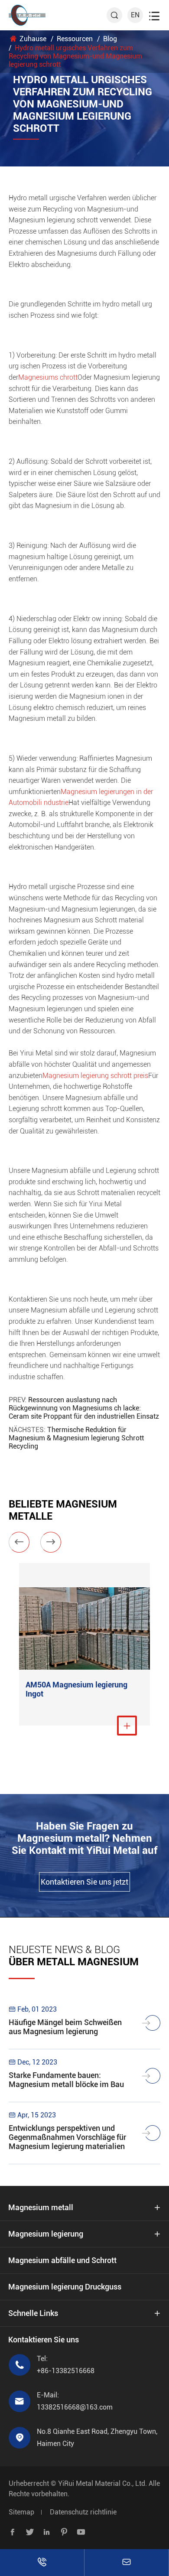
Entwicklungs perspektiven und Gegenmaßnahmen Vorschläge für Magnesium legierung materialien (67, 2137)
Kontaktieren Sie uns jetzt (84, 1882)
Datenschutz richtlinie (83, 2512)
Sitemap (21, 2512)
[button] (19, 1542)
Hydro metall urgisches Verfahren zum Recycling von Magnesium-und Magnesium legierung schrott (75, 56)
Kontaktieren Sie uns (44, 2340)
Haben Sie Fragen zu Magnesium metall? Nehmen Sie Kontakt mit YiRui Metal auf (84, 1838)
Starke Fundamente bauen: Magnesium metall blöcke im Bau (66, 2080)
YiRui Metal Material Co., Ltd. (102, 2483)
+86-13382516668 (66, 2371)
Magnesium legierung (46, 2234)
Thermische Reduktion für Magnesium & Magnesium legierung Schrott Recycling (76, 1438)
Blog (110, 39)
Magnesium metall (41, 2207)
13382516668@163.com (75, 2407)
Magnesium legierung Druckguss (65, 2287)
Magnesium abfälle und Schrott (62, 2260)
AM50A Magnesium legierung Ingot (76, 1689)
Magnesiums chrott (48, 377)
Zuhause (33, 39)
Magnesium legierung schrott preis (95, 1076)
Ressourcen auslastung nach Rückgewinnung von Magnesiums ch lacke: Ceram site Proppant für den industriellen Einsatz (84, 1408)
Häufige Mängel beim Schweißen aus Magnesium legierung (65, 2027)
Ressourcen (75, 39)
